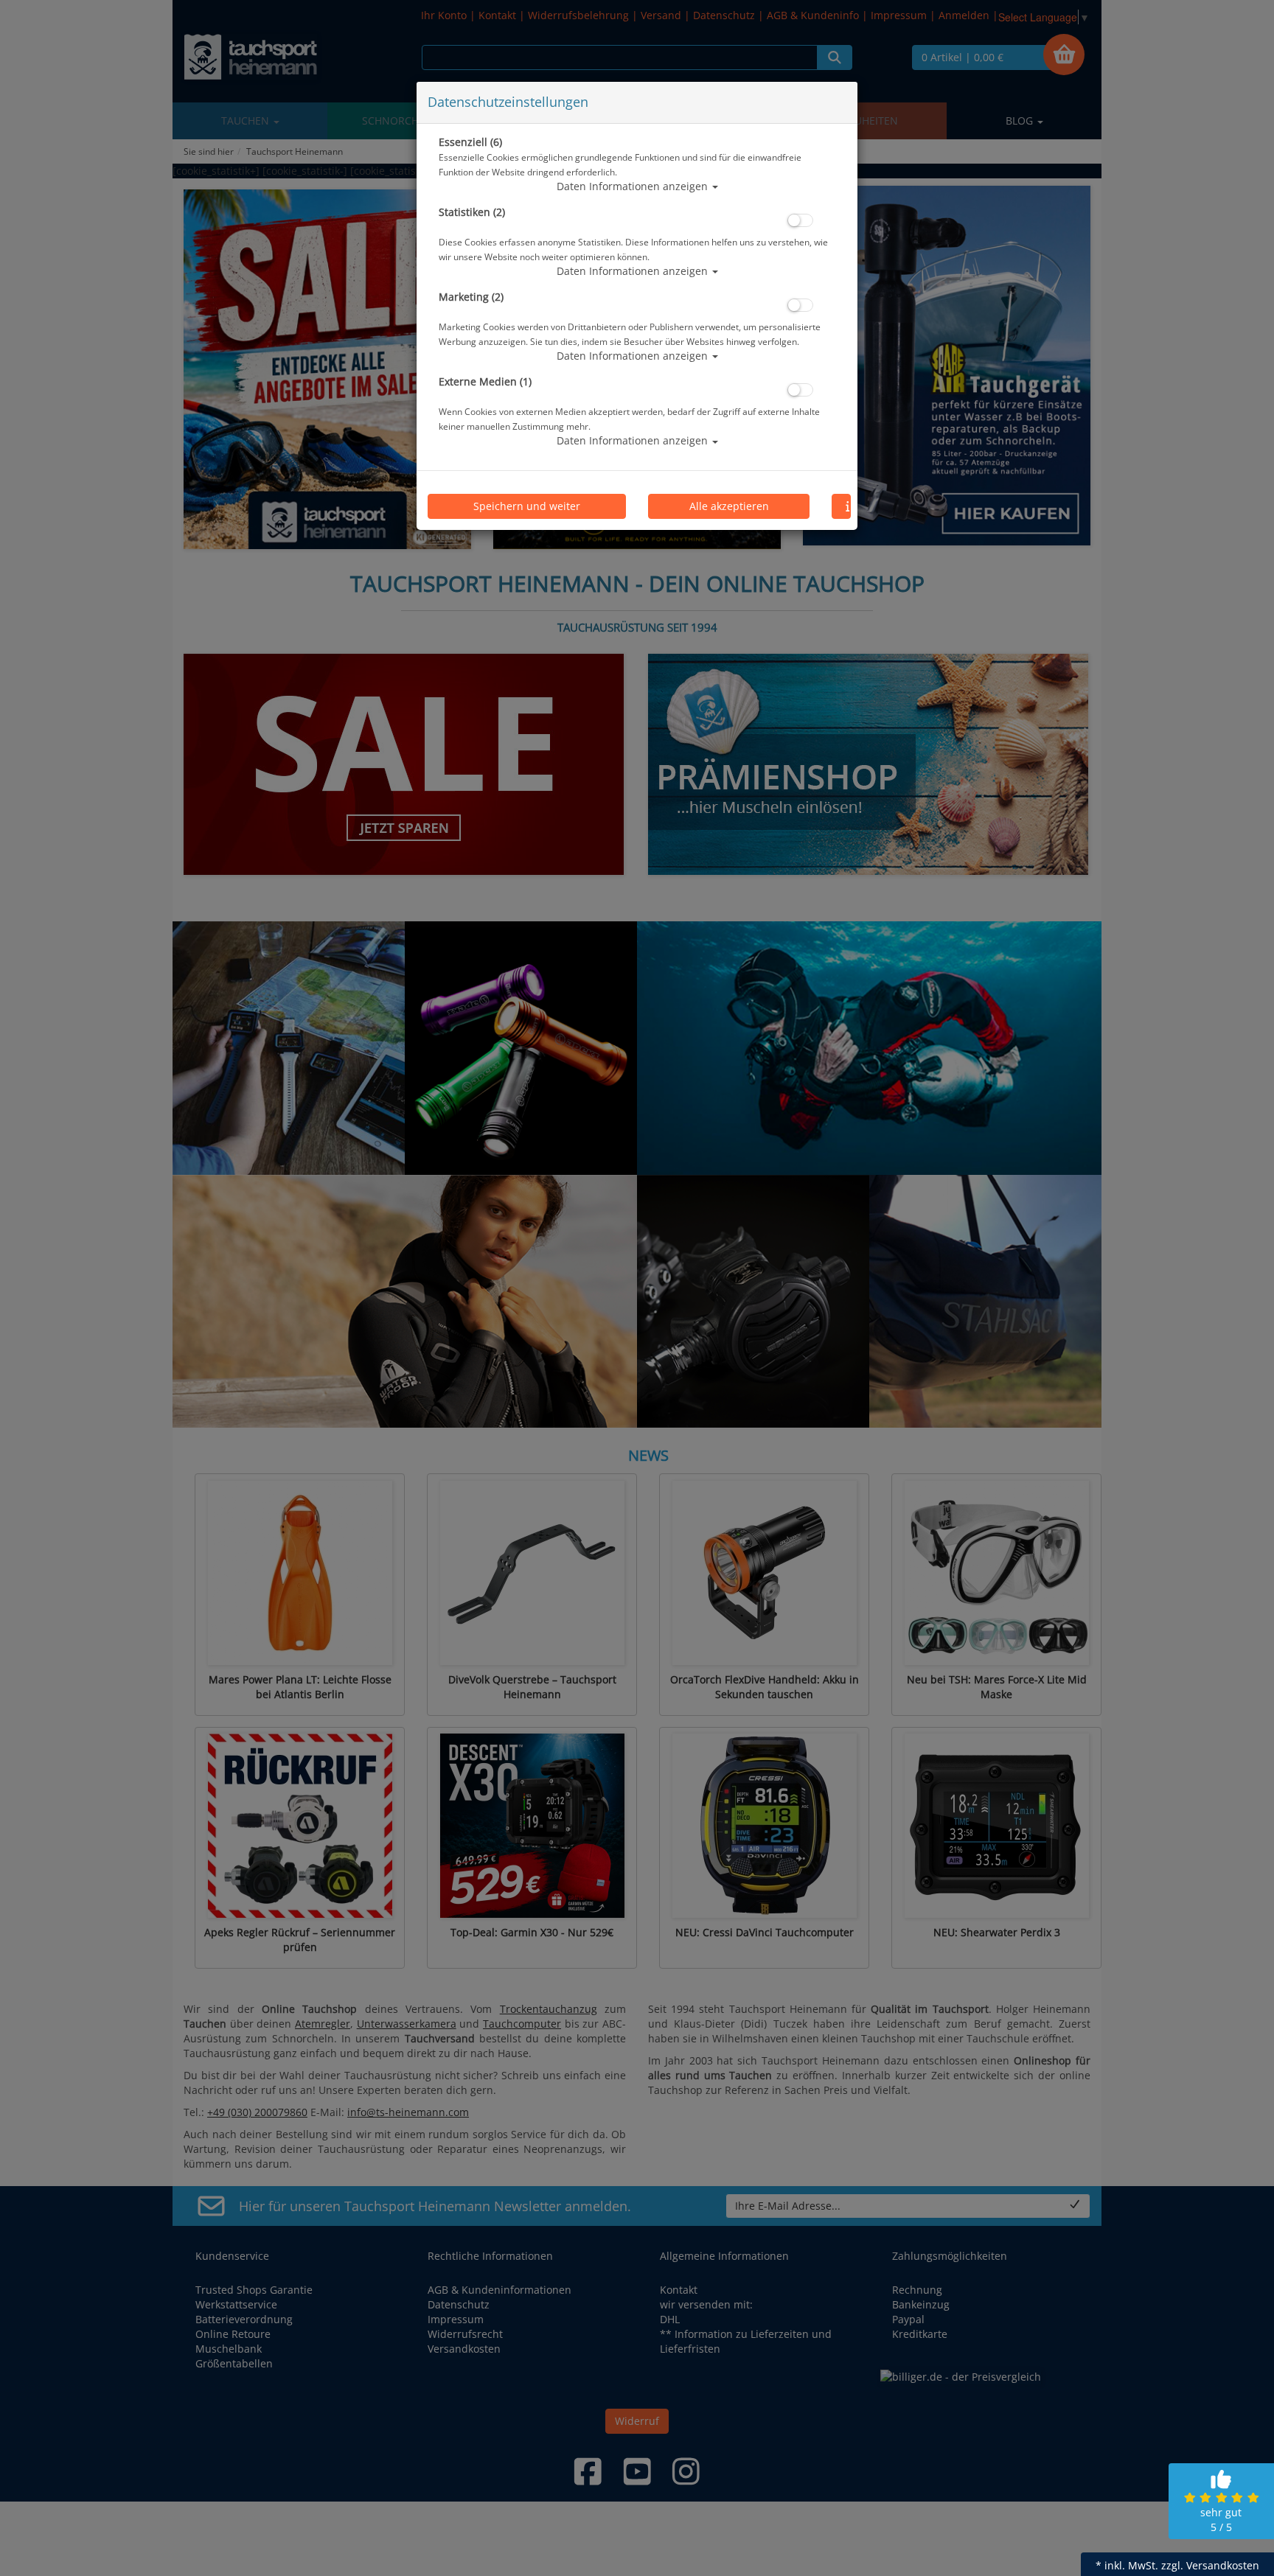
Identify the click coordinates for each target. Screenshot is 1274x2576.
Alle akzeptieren (729, 506)
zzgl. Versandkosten (1210, 2565)
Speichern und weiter (527, 506)
